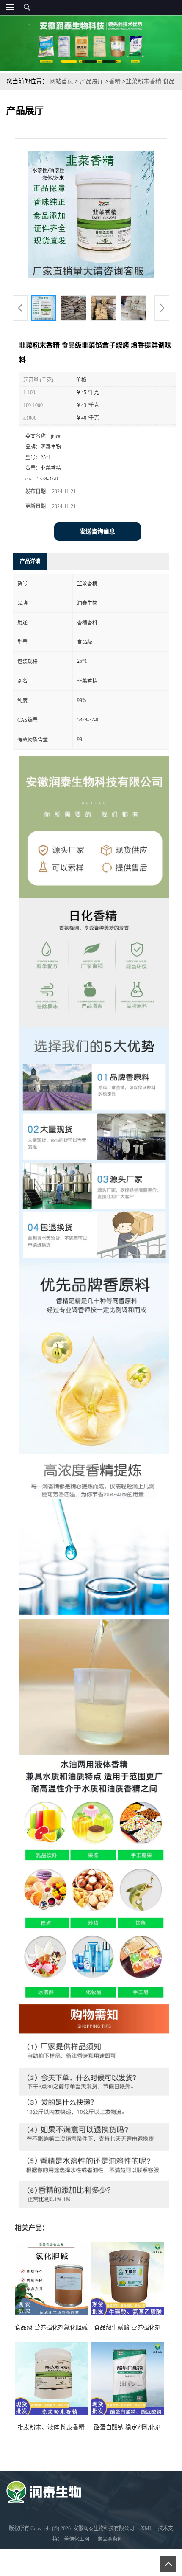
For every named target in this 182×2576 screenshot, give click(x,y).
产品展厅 (92, 81)
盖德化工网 (77, 2539)
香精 (115, 81)
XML (147, 2528)
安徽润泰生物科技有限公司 (104, 2528)
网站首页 (61, 81)
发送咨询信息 (97, 532)
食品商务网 (110, 2539)
